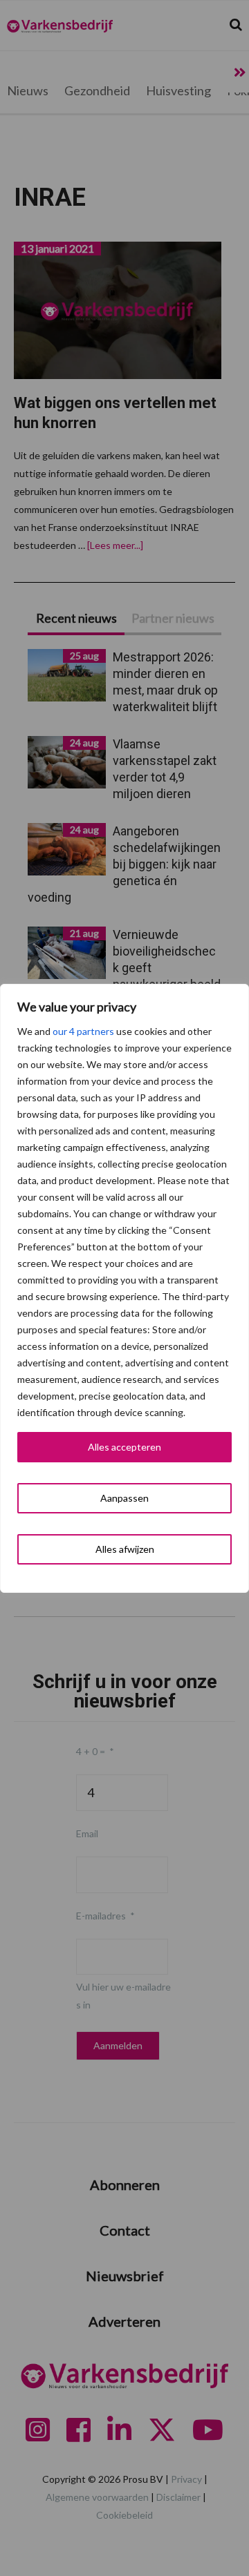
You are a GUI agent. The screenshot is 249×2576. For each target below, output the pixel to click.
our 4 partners (83, 1031)
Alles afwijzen (125, 1549)
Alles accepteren (124, 1447)
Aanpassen (124, 1498)
